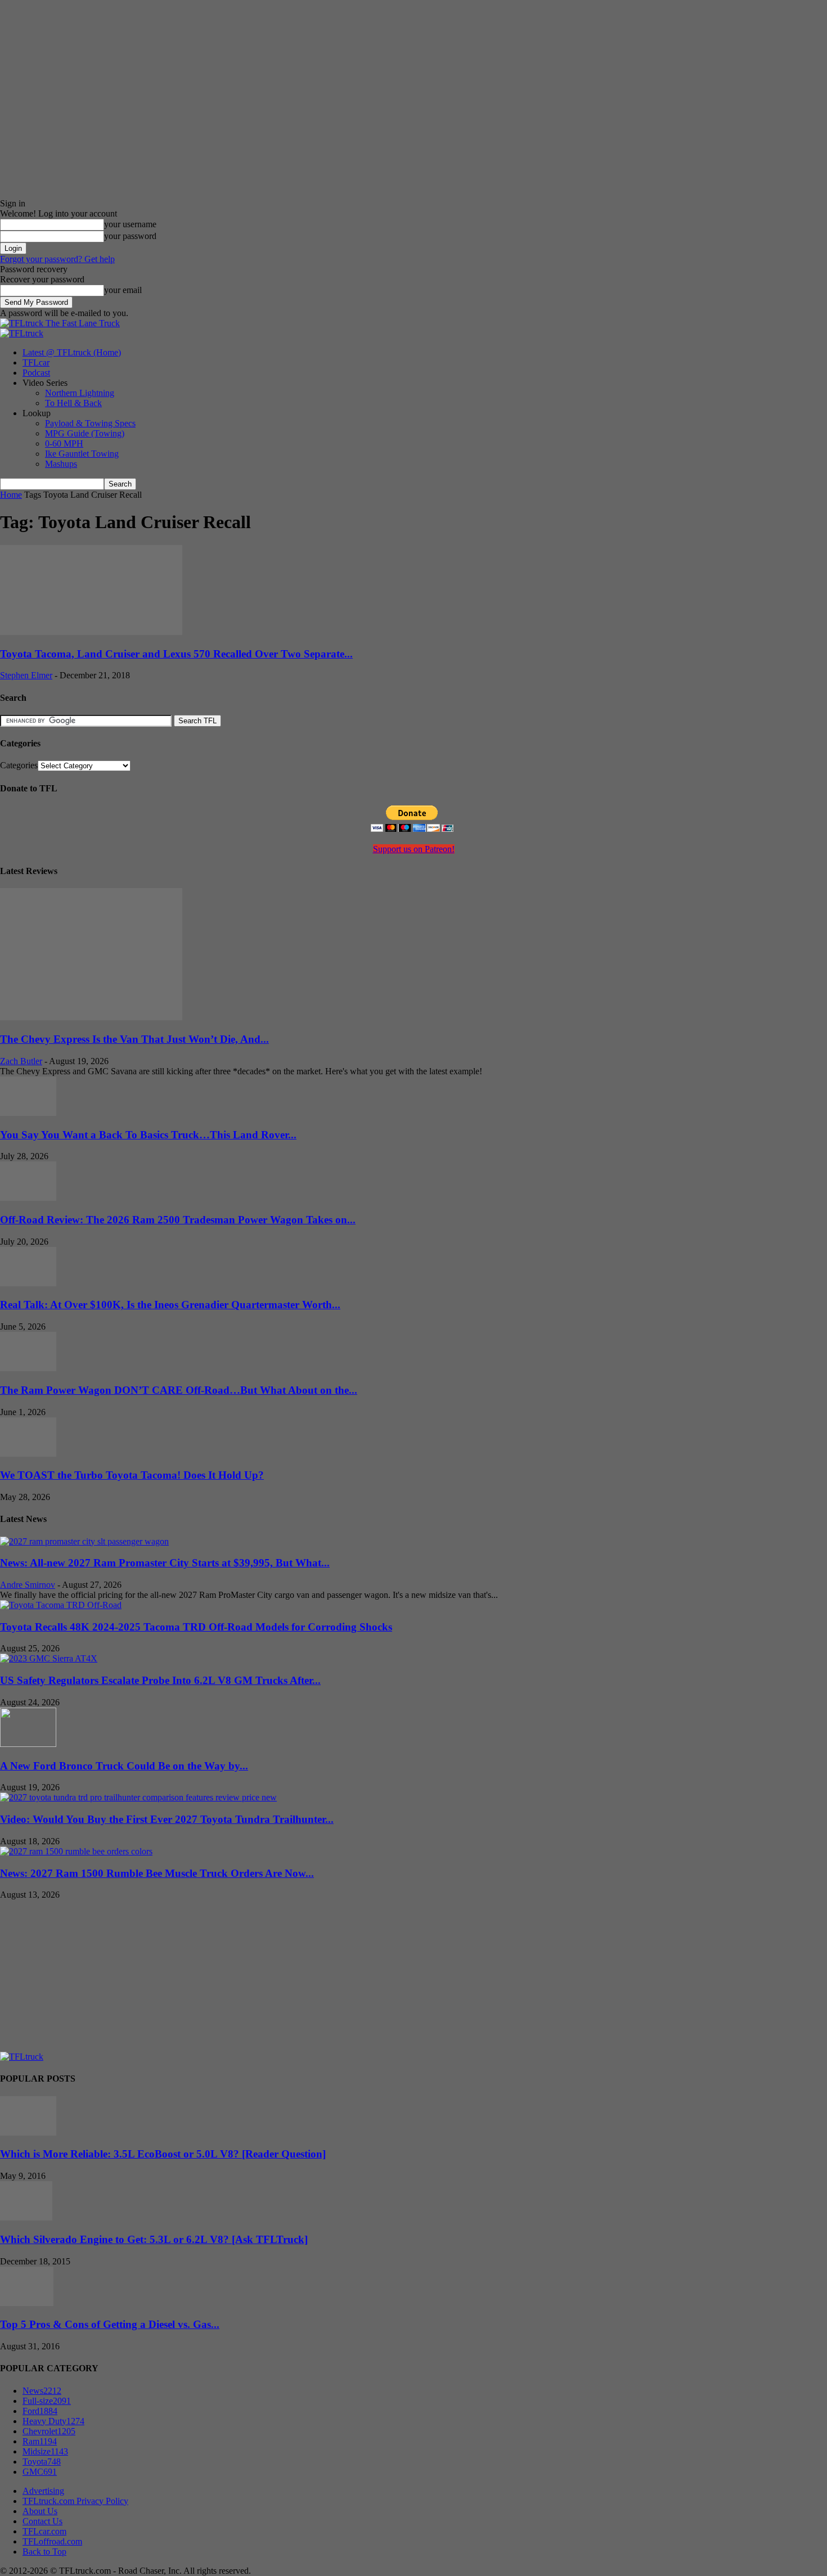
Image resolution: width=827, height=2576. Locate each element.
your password (130, 236)
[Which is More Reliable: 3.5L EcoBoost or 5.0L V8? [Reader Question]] (28, 2133)
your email (123, 290)
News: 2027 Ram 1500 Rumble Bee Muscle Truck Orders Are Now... (157, 1873)
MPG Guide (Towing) (85, 433)
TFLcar (36, 362)
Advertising (43, 2491)
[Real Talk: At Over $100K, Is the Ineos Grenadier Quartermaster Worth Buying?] (28, 1283)
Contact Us (42, 2521)
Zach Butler (21, 1061)
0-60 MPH (64, 443)
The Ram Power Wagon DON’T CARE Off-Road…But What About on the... (179, 1390)
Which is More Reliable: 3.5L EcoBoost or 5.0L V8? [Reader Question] (163, 2154)
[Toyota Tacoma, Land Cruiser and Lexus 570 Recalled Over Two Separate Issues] (91, 632)
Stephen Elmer (26, 675)
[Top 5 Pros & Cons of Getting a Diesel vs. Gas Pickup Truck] (27, 2303)
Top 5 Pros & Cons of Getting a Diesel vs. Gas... (110, 2324)
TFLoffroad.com (52, 2541)
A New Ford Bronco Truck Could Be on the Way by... (124, 1766)
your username (130, 224)
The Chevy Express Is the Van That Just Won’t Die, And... (134, 1039)
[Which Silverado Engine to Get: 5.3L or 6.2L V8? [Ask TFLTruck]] (26, 2217)
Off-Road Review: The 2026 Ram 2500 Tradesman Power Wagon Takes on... (178, 1220)
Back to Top (44, 2552)
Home (11, 495)
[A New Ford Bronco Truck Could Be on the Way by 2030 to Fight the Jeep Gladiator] (28, 1744)
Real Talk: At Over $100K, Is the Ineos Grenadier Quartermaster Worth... (170, 1305)
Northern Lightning (80, 393)
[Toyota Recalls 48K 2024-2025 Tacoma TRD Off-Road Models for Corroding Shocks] (61, 1605)
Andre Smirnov (28, 1585)
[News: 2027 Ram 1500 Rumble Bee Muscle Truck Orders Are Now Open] (76, 1851)
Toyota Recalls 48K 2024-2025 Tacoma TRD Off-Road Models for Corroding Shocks (196, 1627)
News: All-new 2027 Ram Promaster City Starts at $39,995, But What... (165, 1563)
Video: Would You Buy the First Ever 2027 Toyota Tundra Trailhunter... (167, 1819)
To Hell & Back (73, 403)
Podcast (36, 373)
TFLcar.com (44, 2531)
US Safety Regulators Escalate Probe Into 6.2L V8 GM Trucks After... (160, 1680)
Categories (19, 765)
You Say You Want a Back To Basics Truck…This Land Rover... (148, 1135)
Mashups (61, 464)
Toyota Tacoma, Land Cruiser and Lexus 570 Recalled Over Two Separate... (176, 654)
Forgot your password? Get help (57, 259)
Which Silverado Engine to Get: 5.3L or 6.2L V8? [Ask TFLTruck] (154, 2239)
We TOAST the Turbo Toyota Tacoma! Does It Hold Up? (132, 1475)
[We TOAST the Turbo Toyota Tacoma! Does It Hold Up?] (28, 1454)
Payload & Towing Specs (90, 423)
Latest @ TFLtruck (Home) (72, 352)
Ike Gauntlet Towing (82, 454)
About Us (40, 2511)
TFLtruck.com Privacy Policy (75, 2501)
